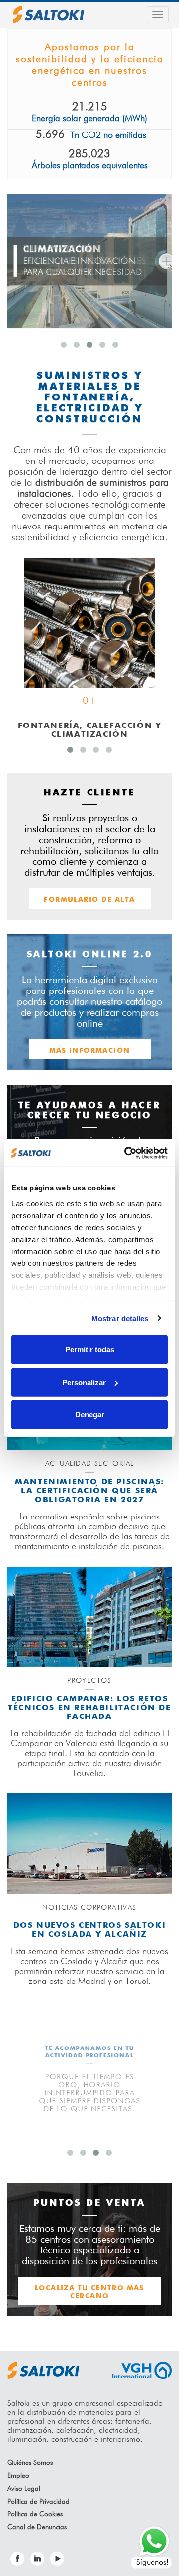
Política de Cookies (35, 2514)
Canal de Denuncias (37, 2527)
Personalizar (84, 1382)
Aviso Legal (24, 2489)
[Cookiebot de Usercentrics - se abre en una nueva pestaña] (126, 1153)
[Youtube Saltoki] (57, 2559)
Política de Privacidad (39, 2502)
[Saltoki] (48, 15)
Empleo (18, 2476)
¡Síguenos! (151, 2563)
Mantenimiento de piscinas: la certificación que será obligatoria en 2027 (89, 1491)
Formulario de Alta (89, 900)
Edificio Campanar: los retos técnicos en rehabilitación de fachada (89, 1708)
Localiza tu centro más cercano (89, 2292)
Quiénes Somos (30, 2463)
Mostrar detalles (120, 1318)
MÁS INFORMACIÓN (90, 1051)
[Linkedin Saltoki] (37, 2559)
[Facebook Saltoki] (17, 2559)
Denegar (90, 1415)
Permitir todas (90, 1350)
